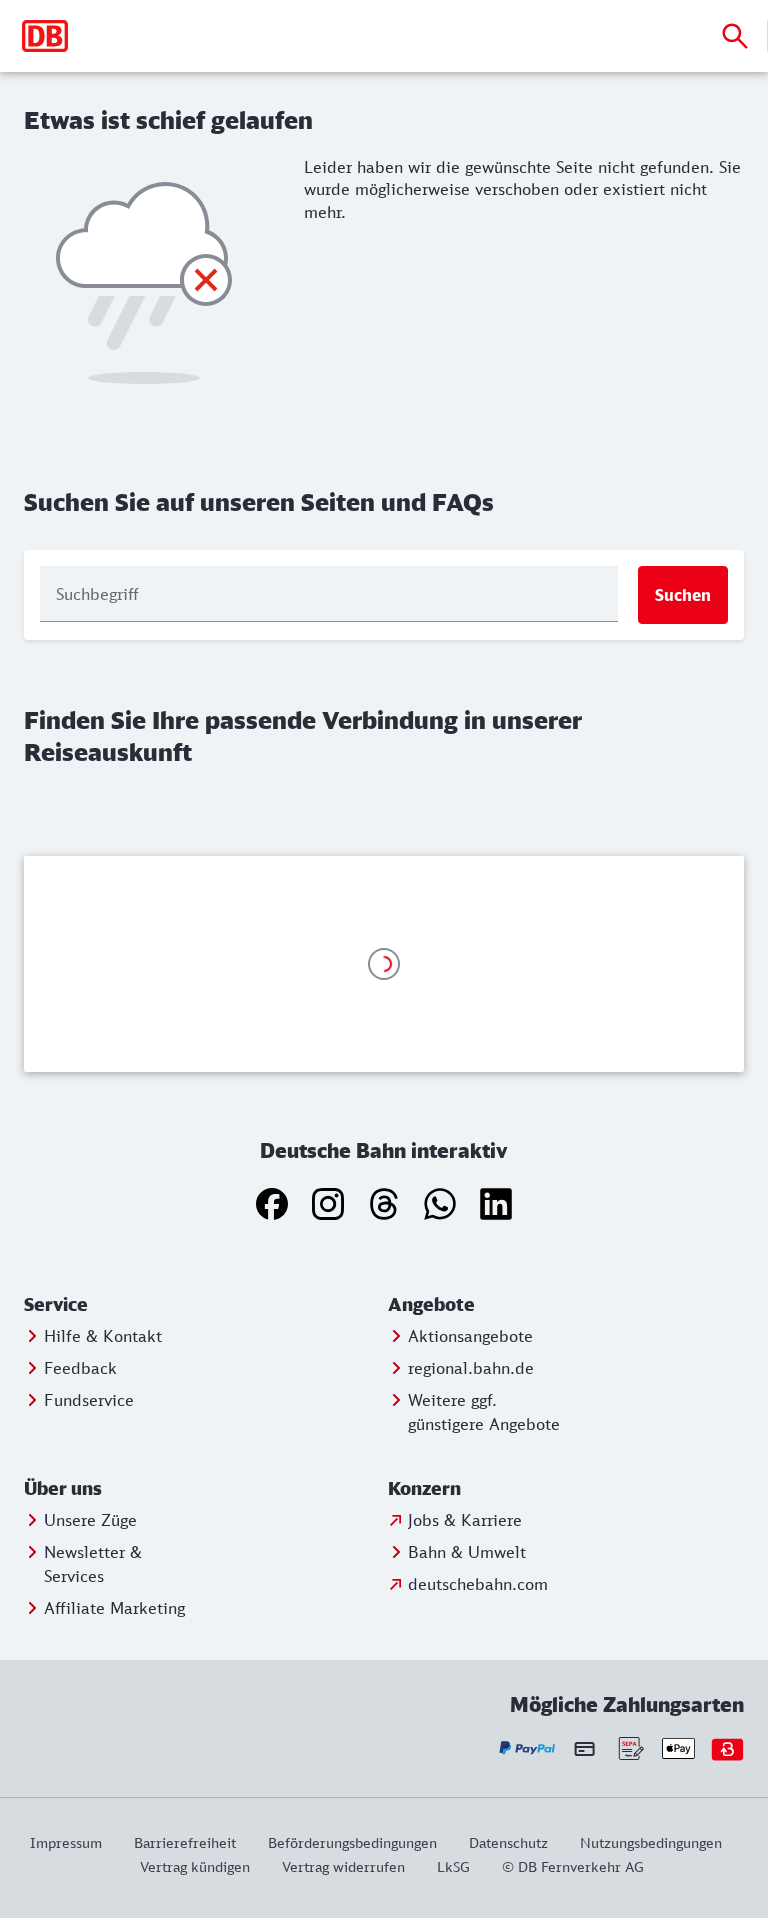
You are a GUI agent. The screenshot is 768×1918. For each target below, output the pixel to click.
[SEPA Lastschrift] (629, 1748)
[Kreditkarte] (584, 1749)
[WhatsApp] (440, 1204)
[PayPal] (527, 1748)
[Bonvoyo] (727, 1748)
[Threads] (384, 1204)
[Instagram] (328, 1204)
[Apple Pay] (678, 1748)
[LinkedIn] (496, 1204)
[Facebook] (272, 1204)
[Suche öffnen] (735, 36)
